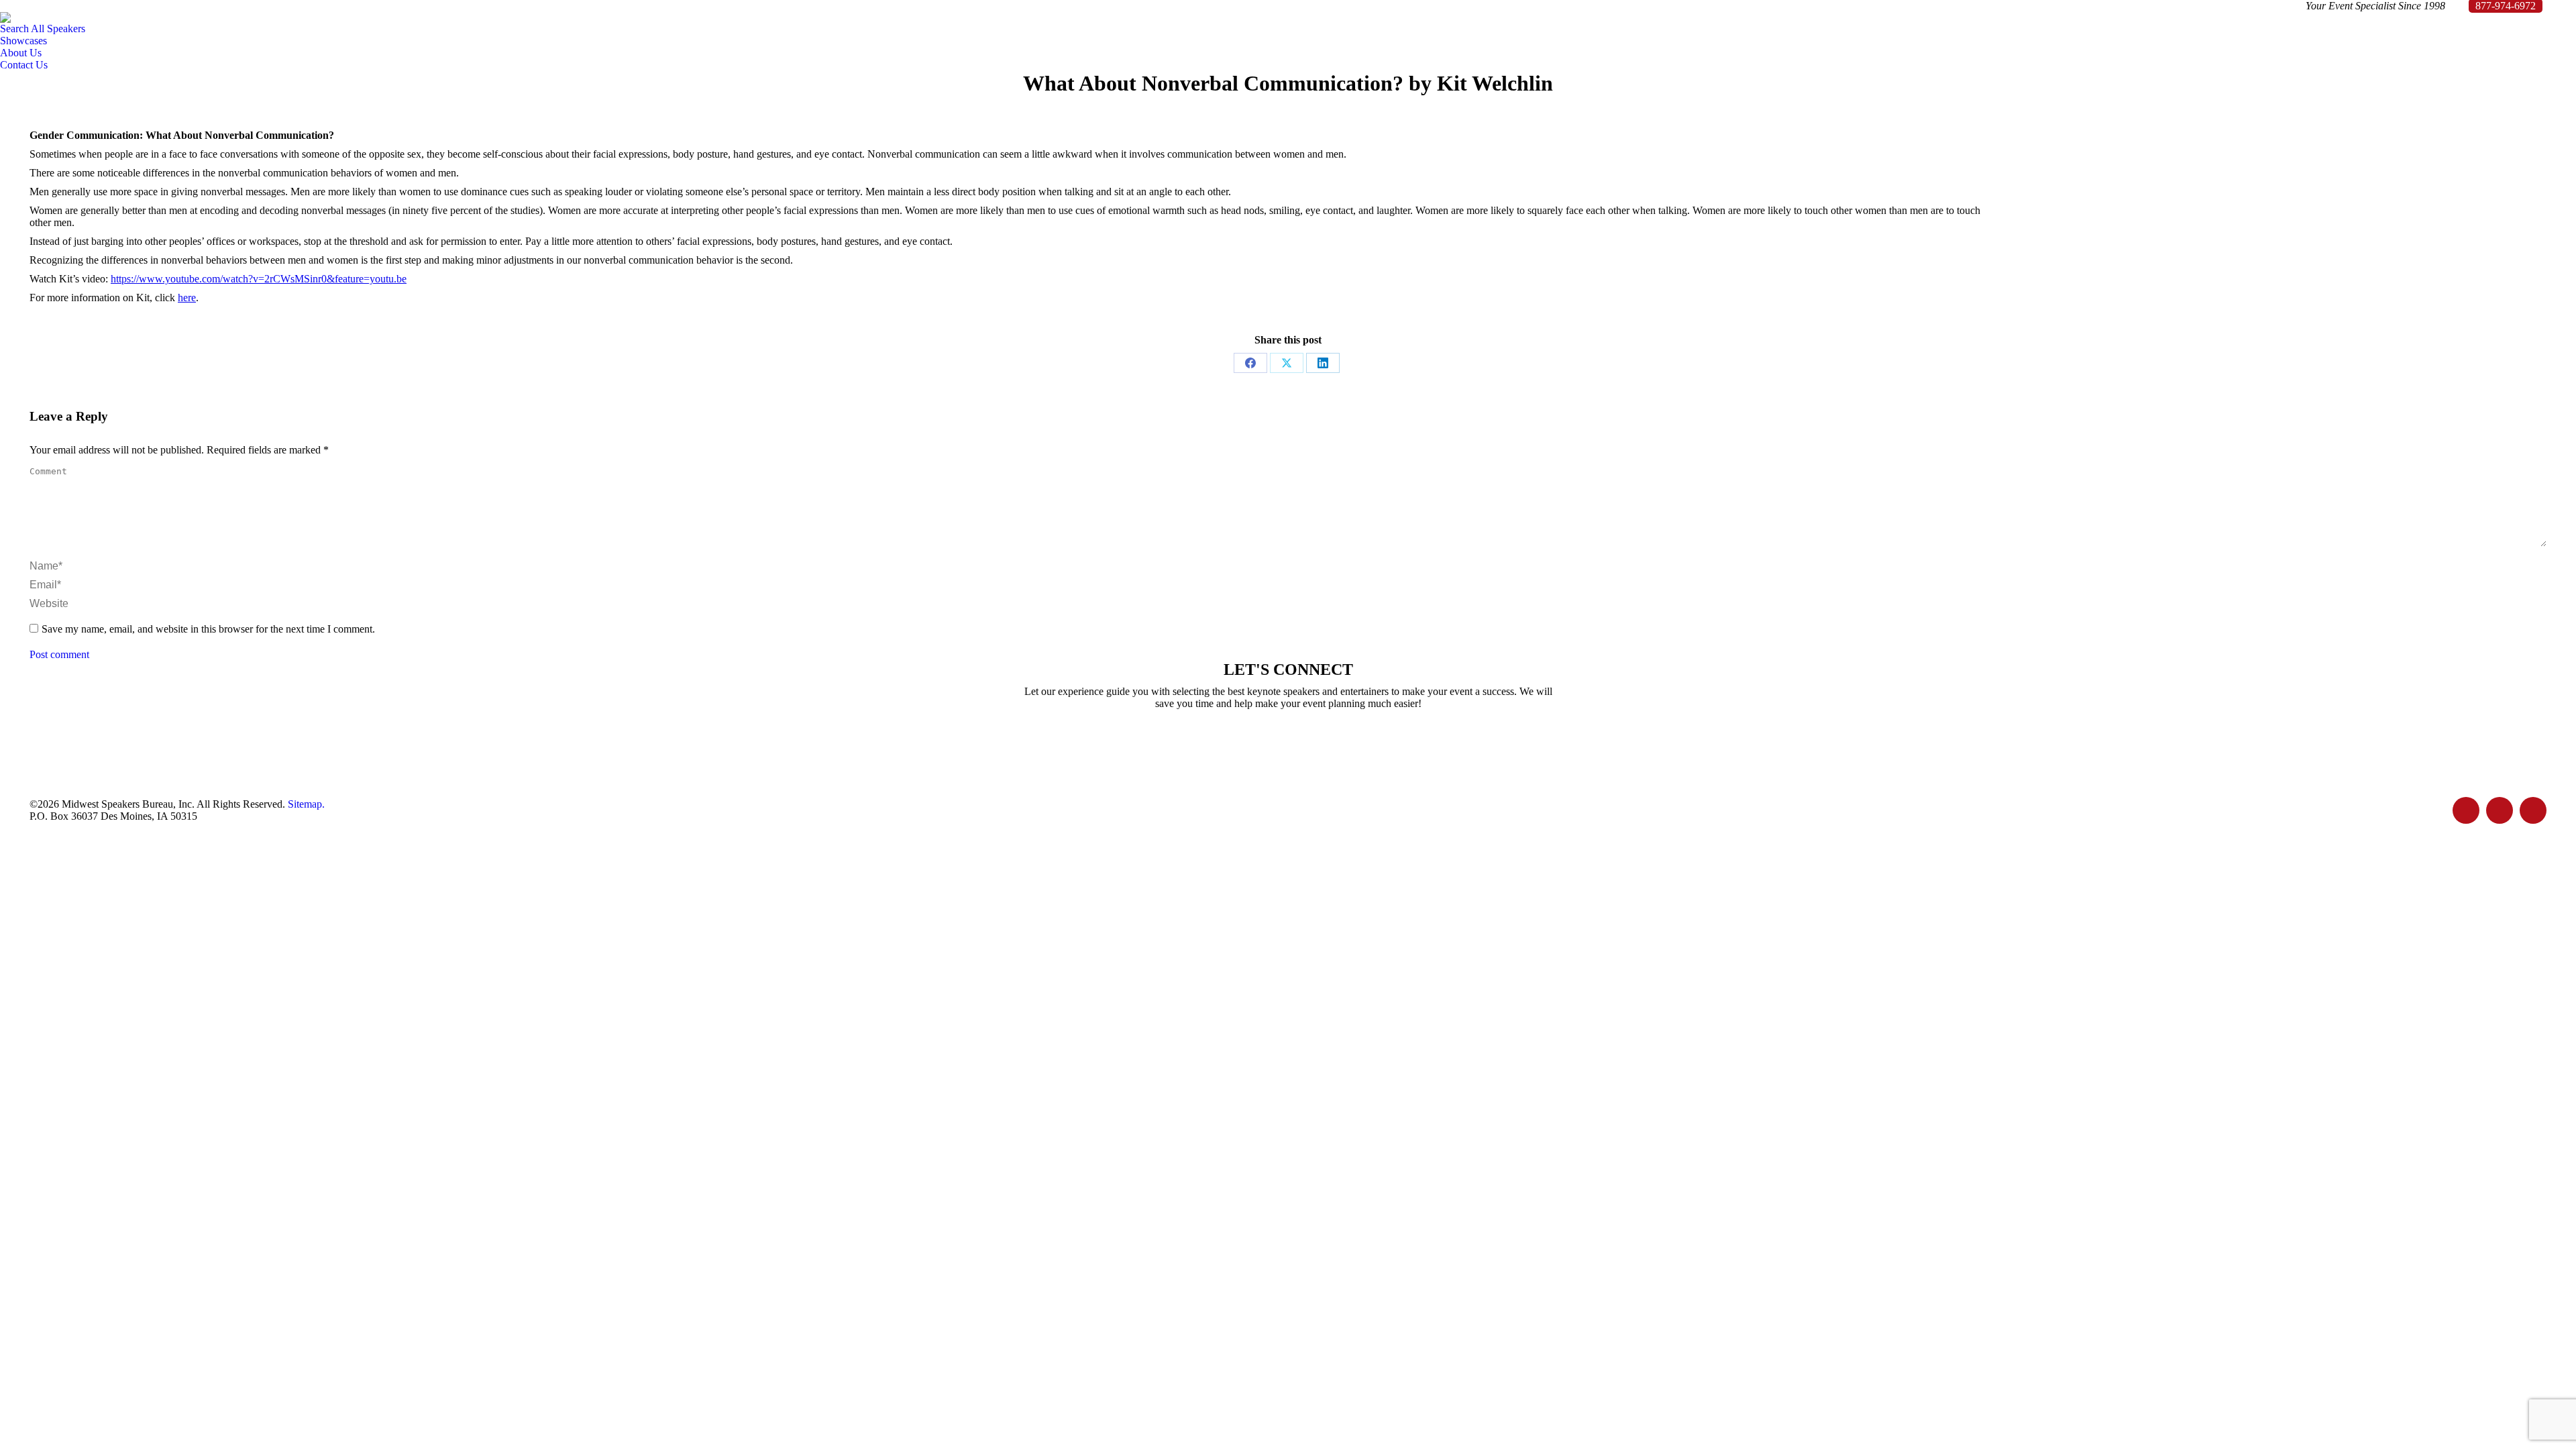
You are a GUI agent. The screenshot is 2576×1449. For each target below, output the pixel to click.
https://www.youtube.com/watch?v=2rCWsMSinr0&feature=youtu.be (259, 279)
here (187, 298)
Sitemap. (306, 804)
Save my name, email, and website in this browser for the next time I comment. (208, 629)
